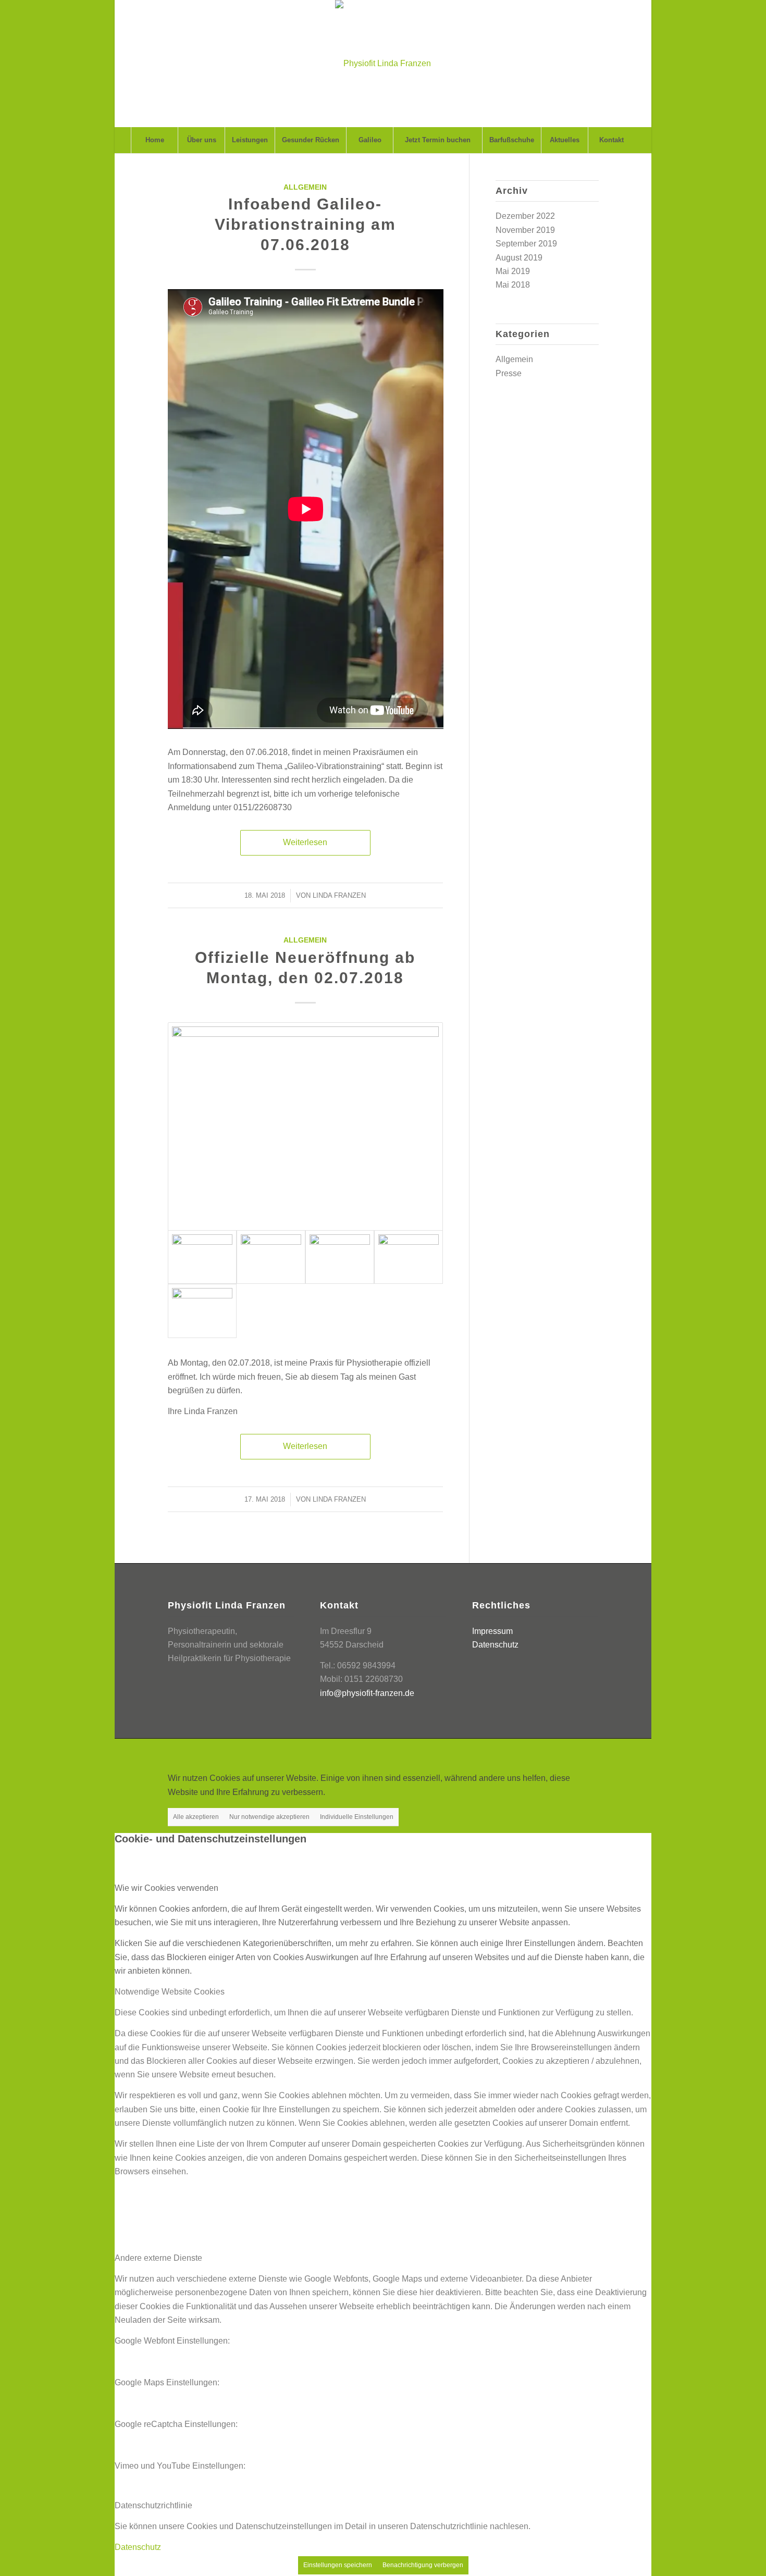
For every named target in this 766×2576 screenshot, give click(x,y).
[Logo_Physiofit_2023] (383, 64)
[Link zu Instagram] (591, 1752)
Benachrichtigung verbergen (423, 2565)
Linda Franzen (339, 895)
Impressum (492, 1631)
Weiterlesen (305, 842)
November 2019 (525, 230)
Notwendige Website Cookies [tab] (170, 1992)
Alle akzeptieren (196, 1817)
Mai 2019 (513, 271)
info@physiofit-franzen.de (367, 1693)
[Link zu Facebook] (560, 1752)
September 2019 (526, 244)
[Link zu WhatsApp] (575, 1752)
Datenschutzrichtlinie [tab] (153, 2505)
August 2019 (519, 258)
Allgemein (305, 187)
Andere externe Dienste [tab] (158, 2258)
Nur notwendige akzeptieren (269, 1817)
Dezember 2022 (525, 216)
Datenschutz (495, 1645)
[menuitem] (154, 140)
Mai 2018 (513, 285)
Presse (509, 373)
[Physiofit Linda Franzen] (306, 1127)
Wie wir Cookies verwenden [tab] (166, 1888)
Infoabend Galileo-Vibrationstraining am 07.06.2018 (305, 224)
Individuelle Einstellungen (357, 1817)
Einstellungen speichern (338, 2565)
